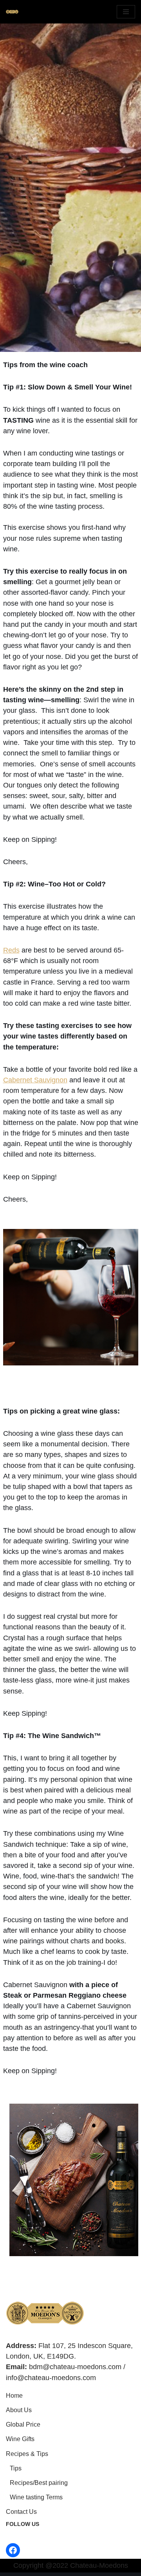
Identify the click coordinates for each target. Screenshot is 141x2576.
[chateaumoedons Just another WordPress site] (12, 12)
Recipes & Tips (27, 2454)
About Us (19, 2410)
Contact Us (21, 2512)
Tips (16, 2468)
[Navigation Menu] (126, 12)
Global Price (23, 2424)
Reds (11, 950)
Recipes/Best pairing (39, 2483)
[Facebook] (13, 2550)
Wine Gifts (20, 2439)
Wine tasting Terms (36, 2497)
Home (14, 2396)
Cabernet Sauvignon (35, 1080)
